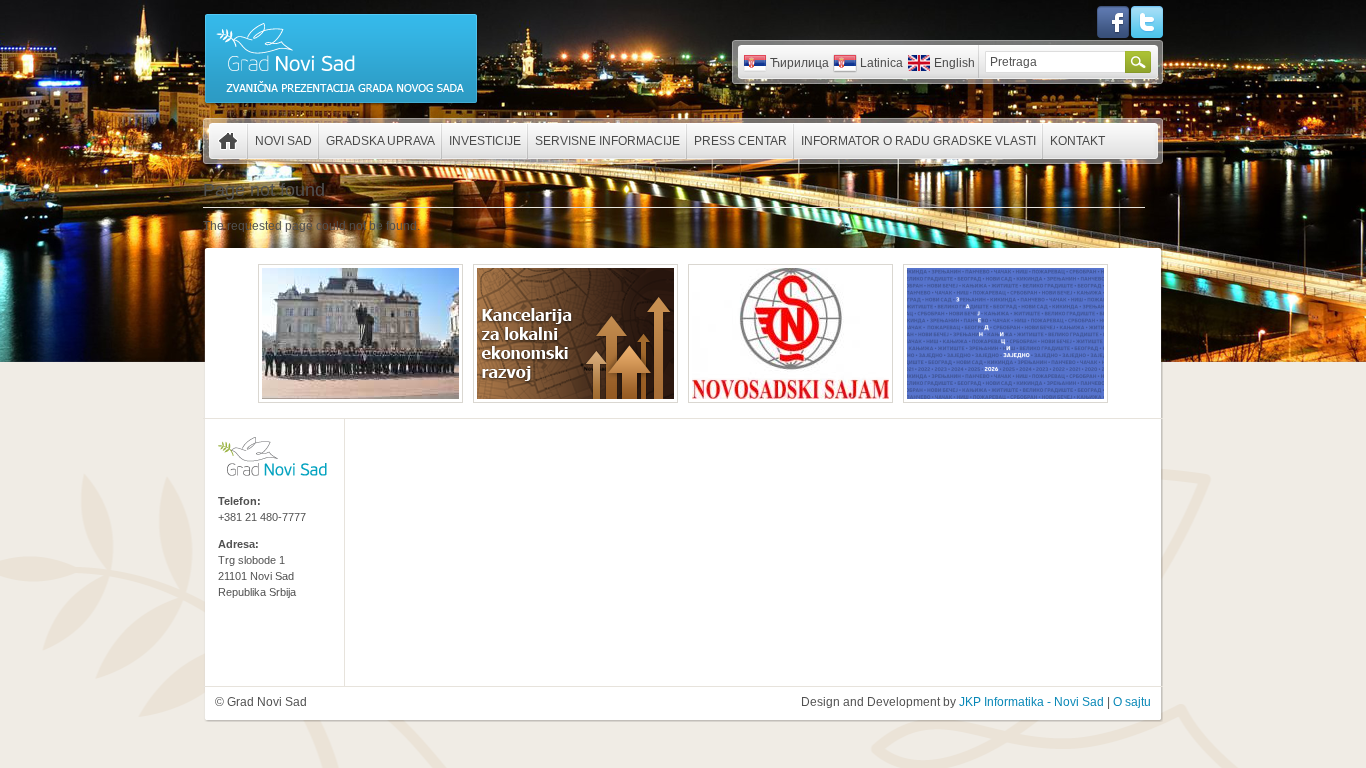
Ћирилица (799, 63)
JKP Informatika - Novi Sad (1031, 702)
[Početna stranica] (341, 102)
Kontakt (1077, 141)
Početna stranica (228, 141)
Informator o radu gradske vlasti (918, 141)
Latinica (881, 63)
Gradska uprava (380, 141)
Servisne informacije (607, 141)
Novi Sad (283, 141)
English (954, 63)
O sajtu (1132, 702)
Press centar (740, 141)
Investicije (485, 141)
